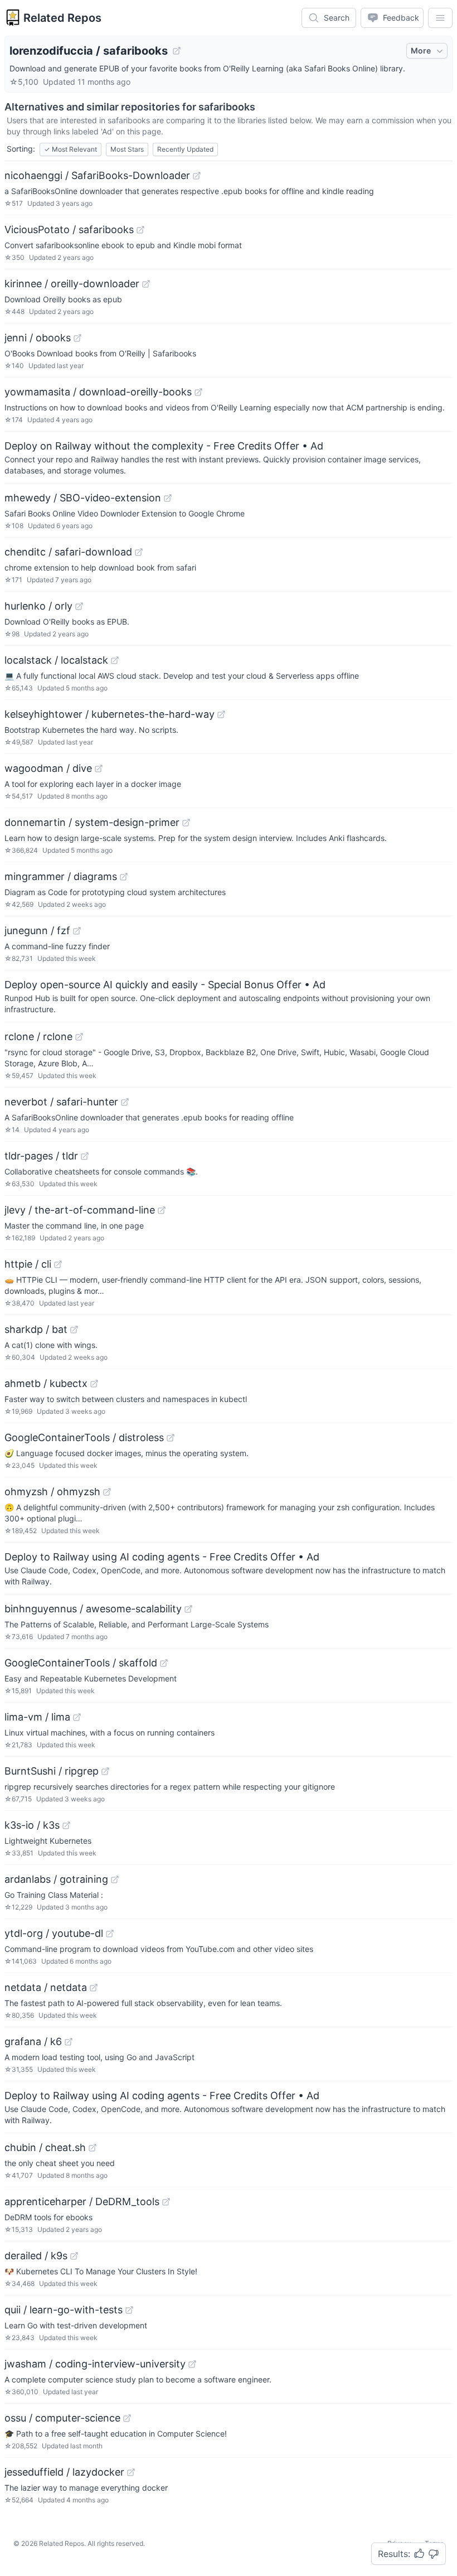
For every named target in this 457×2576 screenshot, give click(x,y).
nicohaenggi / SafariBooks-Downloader (97, 175)
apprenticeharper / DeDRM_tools (82, 2202)
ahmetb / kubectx (46, 1383)
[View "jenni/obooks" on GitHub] (77, 338)
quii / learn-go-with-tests (64, 2310)
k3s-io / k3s (32, 1825)
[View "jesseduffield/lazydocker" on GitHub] (131, 2472)
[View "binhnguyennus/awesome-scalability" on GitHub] (188, 1609)
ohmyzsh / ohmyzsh (52, 1492)
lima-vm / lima (37, 1717)
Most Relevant (71, 149)
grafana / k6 (33, 2041)
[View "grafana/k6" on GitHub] (69, 2042)
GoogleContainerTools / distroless (84, 1437)
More (421, 50)
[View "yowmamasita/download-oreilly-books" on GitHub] (198, 392)
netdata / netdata (46, 1987)
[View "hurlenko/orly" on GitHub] (79, 606)
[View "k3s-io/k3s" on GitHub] (66, 1825)
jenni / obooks (38, 338)
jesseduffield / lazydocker (64, 2472)
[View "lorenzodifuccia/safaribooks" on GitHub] (177, 51)
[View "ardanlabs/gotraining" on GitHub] (115, 1879)
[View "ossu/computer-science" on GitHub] (127, 2418)
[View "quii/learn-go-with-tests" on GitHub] (129, 2310)
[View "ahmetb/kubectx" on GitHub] (94, 1384)
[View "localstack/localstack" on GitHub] (115, 660)
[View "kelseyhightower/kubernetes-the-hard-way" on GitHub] (221, 714)
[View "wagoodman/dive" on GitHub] (99, 769)
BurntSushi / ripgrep (52, 1771)
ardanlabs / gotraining (56, 1879)
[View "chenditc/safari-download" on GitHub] (139, 552)
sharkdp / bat (36, 1329)
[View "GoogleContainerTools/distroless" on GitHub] (171, 1438)
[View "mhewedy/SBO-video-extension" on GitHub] (168, 498)
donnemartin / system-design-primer (92, 822)
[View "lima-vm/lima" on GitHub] (77, 1717)
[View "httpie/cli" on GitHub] (58, 1264)
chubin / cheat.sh (45, 2147)
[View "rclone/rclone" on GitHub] (79, 1037)
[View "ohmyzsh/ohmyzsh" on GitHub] (107, 1492)
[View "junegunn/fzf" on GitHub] (77, 931)
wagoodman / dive (48, 768)
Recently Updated (185, 149)
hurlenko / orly (38, 606)
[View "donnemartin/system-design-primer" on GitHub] (186, 823)
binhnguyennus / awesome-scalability (93, 1609)
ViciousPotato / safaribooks (69, 229)
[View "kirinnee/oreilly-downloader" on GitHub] (146, 284)
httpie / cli (28, 1264)
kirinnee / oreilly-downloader (72, 284)
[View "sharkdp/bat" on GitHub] (74, 1330)
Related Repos (62, 18)
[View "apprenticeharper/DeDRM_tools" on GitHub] (166, 2202)
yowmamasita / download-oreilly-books (98, 392)
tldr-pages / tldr (41, 1156)
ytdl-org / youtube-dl (54, 1933)
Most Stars (127, 149)
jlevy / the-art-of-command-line (80, 1210)
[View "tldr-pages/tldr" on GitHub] (85, 1156)
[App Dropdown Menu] (440, 18)
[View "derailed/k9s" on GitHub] (74, 2256)
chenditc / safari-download (68, 552)
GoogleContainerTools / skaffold (81, 1663)
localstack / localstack (56, 660)
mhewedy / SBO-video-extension (83, 498)
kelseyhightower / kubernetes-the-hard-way (110, 714)
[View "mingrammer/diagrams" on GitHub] (124, 877)
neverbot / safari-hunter (61, 1102)
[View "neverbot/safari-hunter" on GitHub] (125, 1102)
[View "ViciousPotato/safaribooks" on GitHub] (140, 230)
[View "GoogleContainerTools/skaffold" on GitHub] (164, 1663)
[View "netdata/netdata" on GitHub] (94, 1988)
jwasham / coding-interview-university (95, 2364)
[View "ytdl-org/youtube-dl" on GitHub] (110, 1934)
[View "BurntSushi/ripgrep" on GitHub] (105, 1771)
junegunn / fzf (37, 931)
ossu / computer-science (62, 2418)
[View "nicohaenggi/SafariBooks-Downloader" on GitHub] (197, 176)
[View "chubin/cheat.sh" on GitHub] (93, 2148)
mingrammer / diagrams (61, 876)
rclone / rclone (38, 1036)
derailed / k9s (36, 2256)
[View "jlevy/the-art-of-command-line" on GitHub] (162, 1210)
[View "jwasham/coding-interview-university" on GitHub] (192, 2364)
